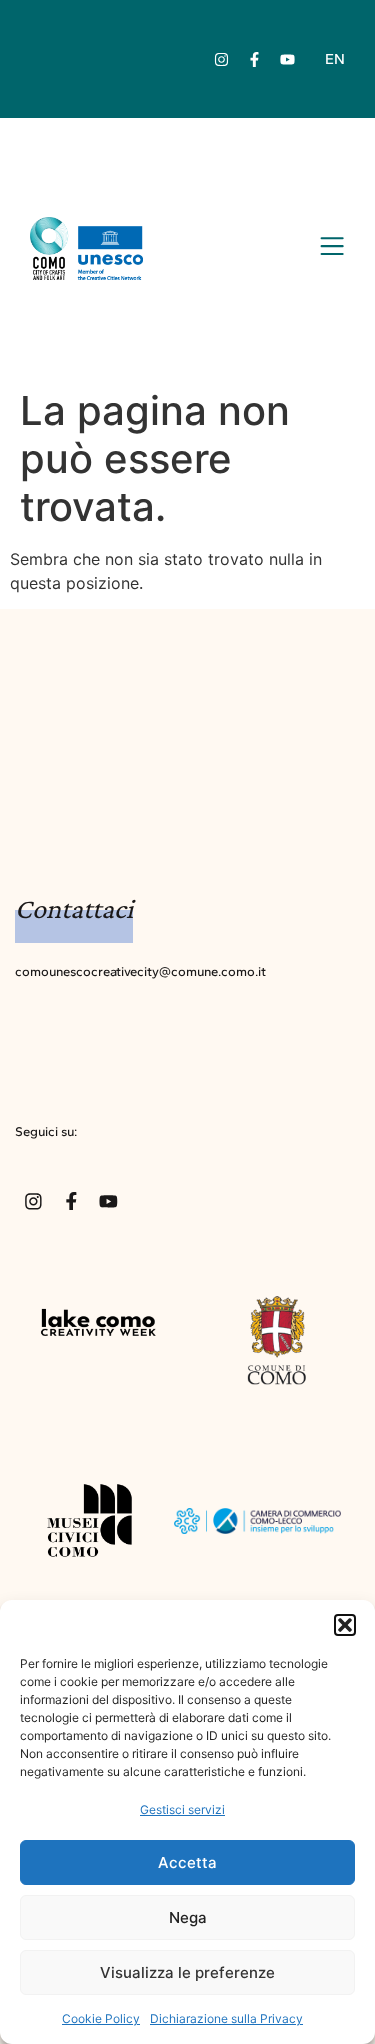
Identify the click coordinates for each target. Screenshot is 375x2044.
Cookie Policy (101, 2018)
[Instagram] (222, 59)
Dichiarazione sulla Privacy (226, 2018)
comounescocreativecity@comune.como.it (140, 971)
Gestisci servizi (182, 1809)
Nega (188, 1917)
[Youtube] (288, 59)
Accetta (187, 1862)
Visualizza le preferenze (187, 1972)
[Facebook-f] (255, 59)
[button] (345, 1625)
